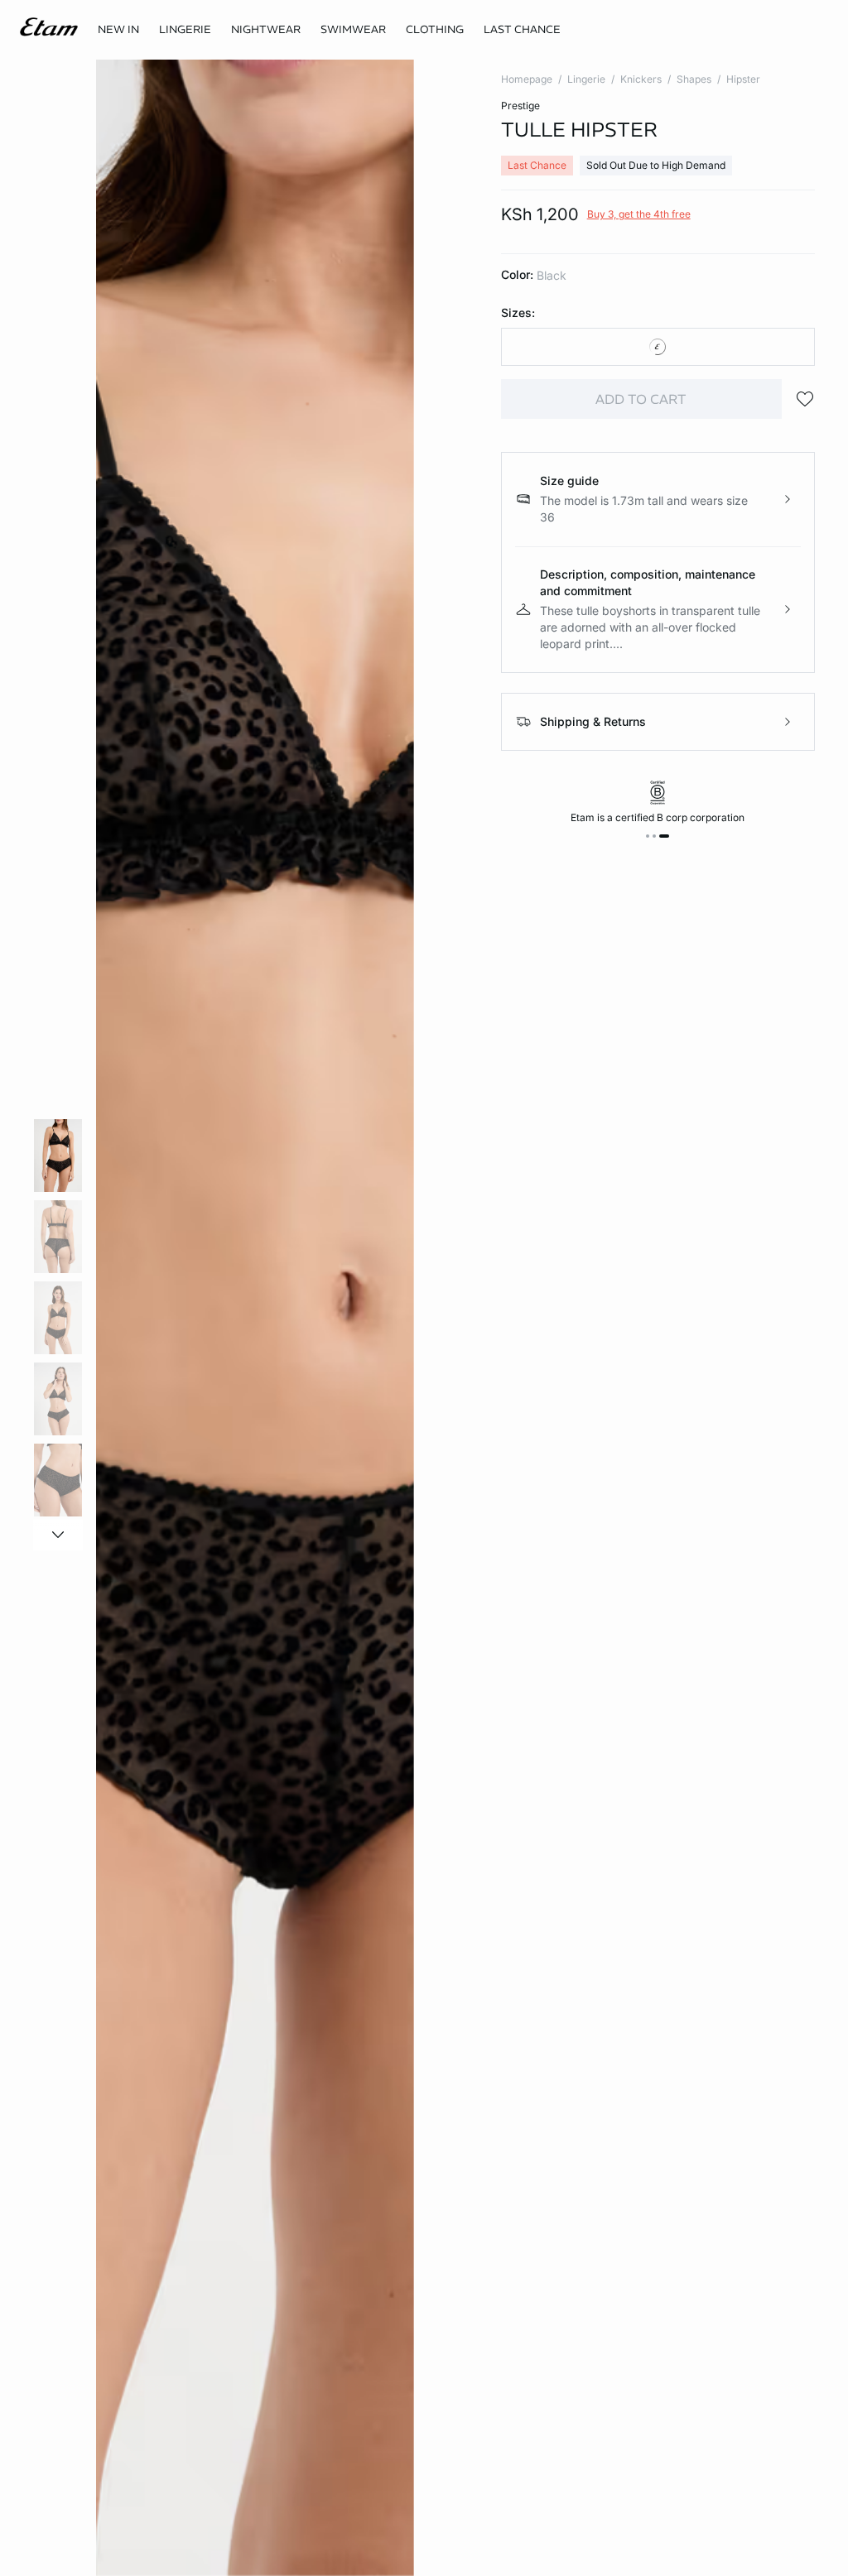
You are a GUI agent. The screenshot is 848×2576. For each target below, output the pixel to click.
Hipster (743, 79)
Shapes (694, 79)
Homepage (527, 79)
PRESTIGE (520, 106)
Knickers (641, 79)
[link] (118, 30)
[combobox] (658, 347)
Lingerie (586, 79)
